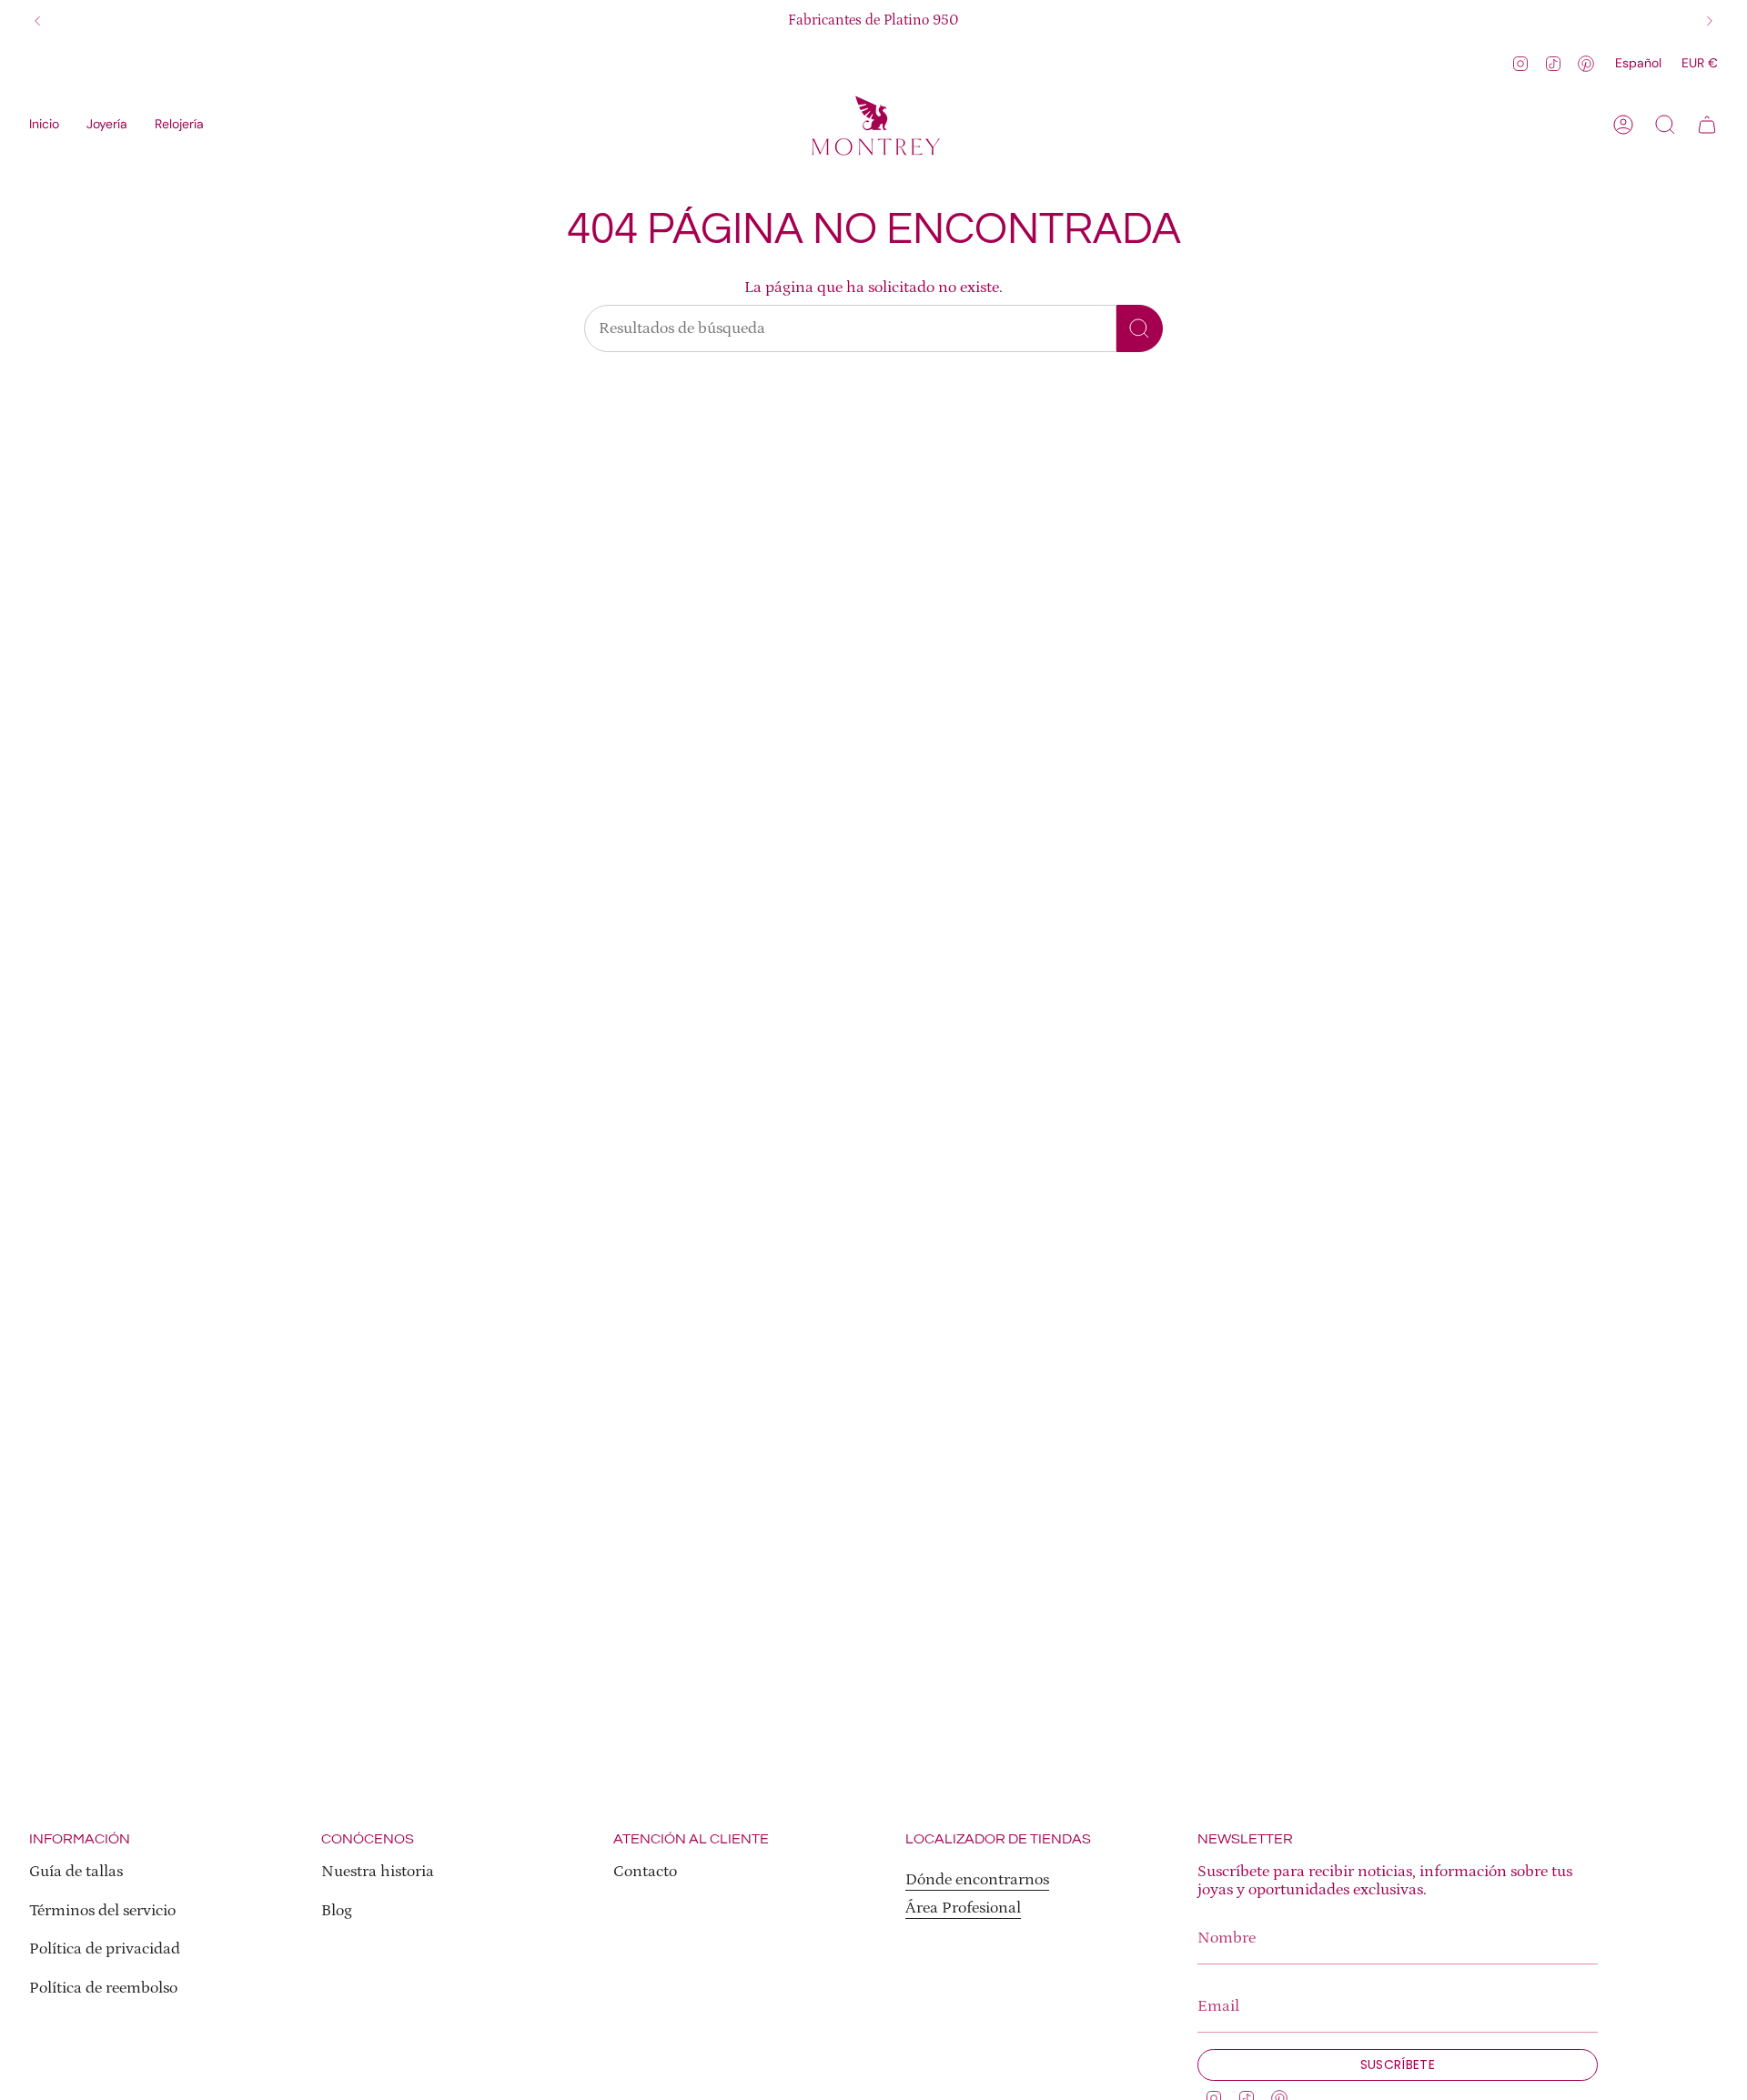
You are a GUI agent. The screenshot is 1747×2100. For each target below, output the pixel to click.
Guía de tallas (76, 1872)
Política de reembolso (103, 1988)
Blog (337, 1911)
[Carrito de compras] (1707, 125)
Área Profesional (963, 1908)
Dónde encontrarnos (977, 1880)
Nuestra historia (378, 1872)
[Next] (1710, 21)
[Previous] (37, 21)
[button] (107, 125)
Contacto (645, 1872)
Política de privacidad (105, 1949)
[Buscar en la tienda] (1140, 328)
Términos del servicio (102, 1911)
